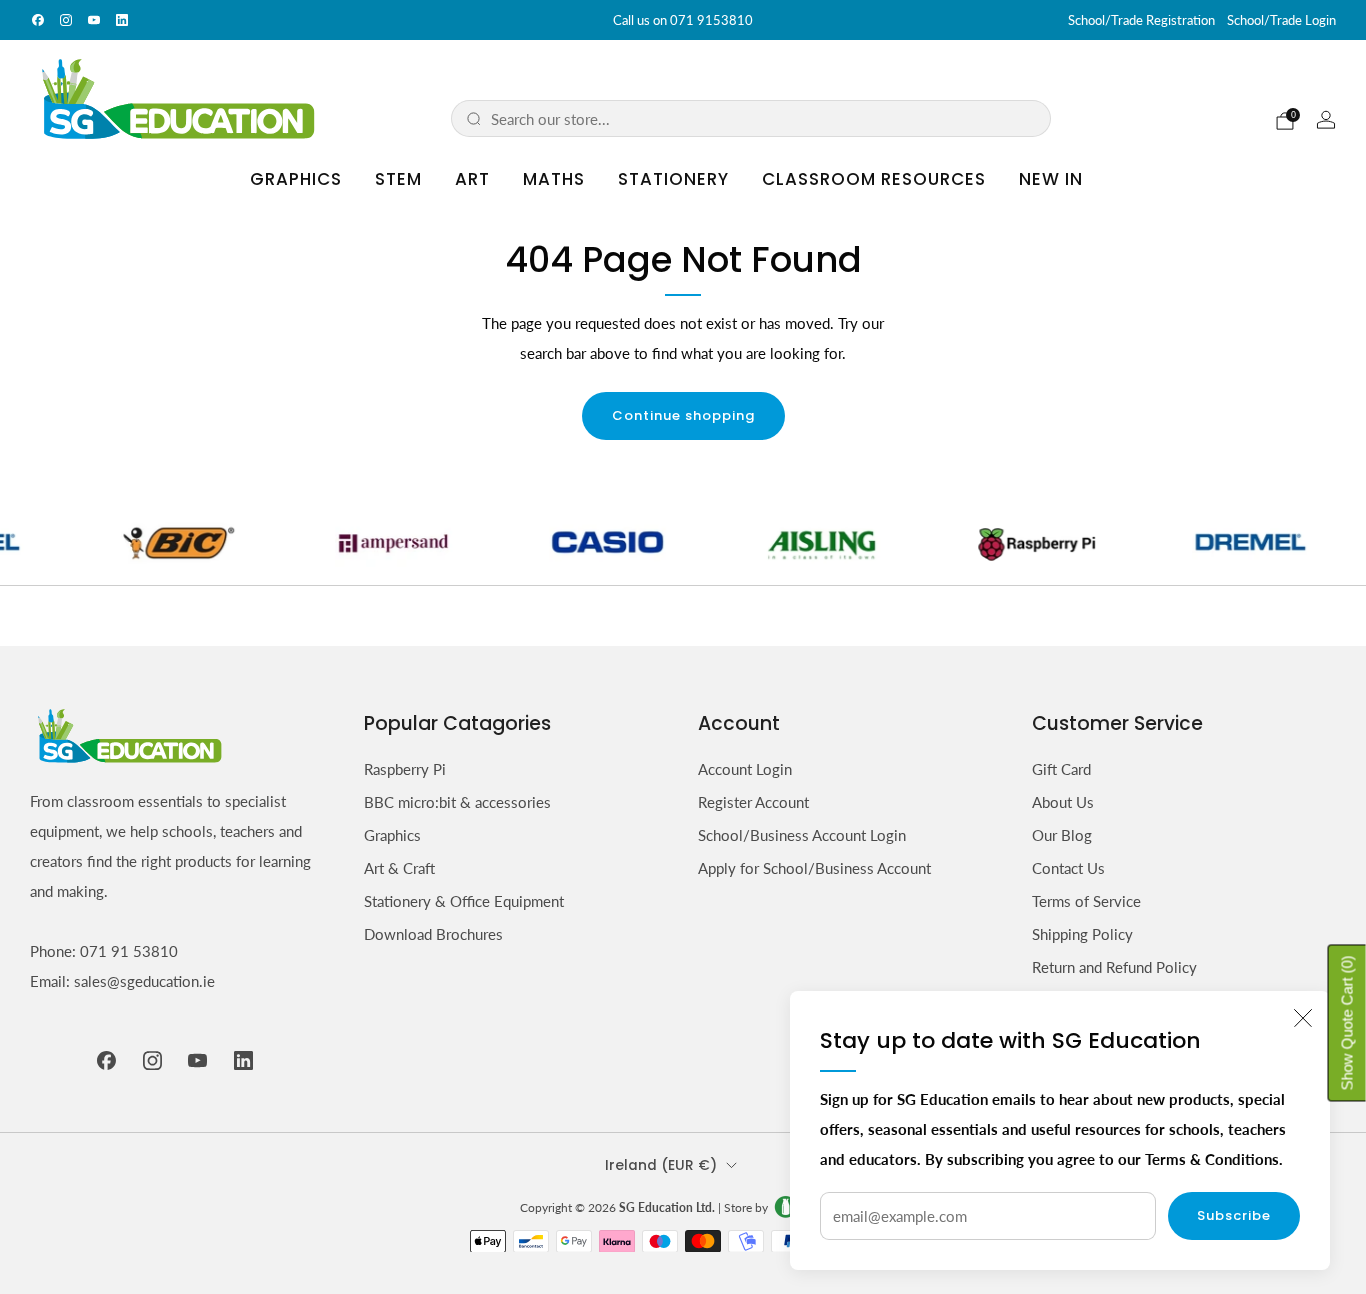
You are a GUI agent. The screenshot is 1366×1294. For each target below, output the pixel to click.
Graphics (296, 179)
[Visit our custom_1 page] (122, 20)
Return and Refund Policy (1114, 967)
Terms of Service (1086, 901)
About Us (1063, 802)
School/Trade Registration (1141, 20)
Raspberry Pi (405, 769)
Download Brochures (433, 934)
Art (472, 179)
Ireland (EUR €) (661, 1165)
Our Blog (1062, 835)
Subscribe (1234, 1215)
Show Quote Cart (1347, 1022)
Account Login (745, 769)
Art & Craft (399, 868)
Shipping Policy (1082, 934)
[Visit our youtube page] (94, 20)
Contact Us (1068, 868)
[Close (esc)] (1303, 1018)
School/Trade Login (1281, 20)
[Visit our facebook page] (38, 20)
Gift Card (1061, 769)
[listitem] (682, 20)
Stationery (673, 179)
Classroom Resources (874, 179)
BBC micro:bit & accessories (457, 802)
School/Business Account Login (802, 835)
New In (1051, 179)
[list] (683, 542)
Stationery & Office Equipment (464, 901)
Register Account (753, 802)
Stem (398, 179)
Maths (554, 179)
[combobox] (763, 118)
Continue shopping (683, 415)
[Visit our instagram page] (66, 20)
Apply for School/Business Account (814, 868)
